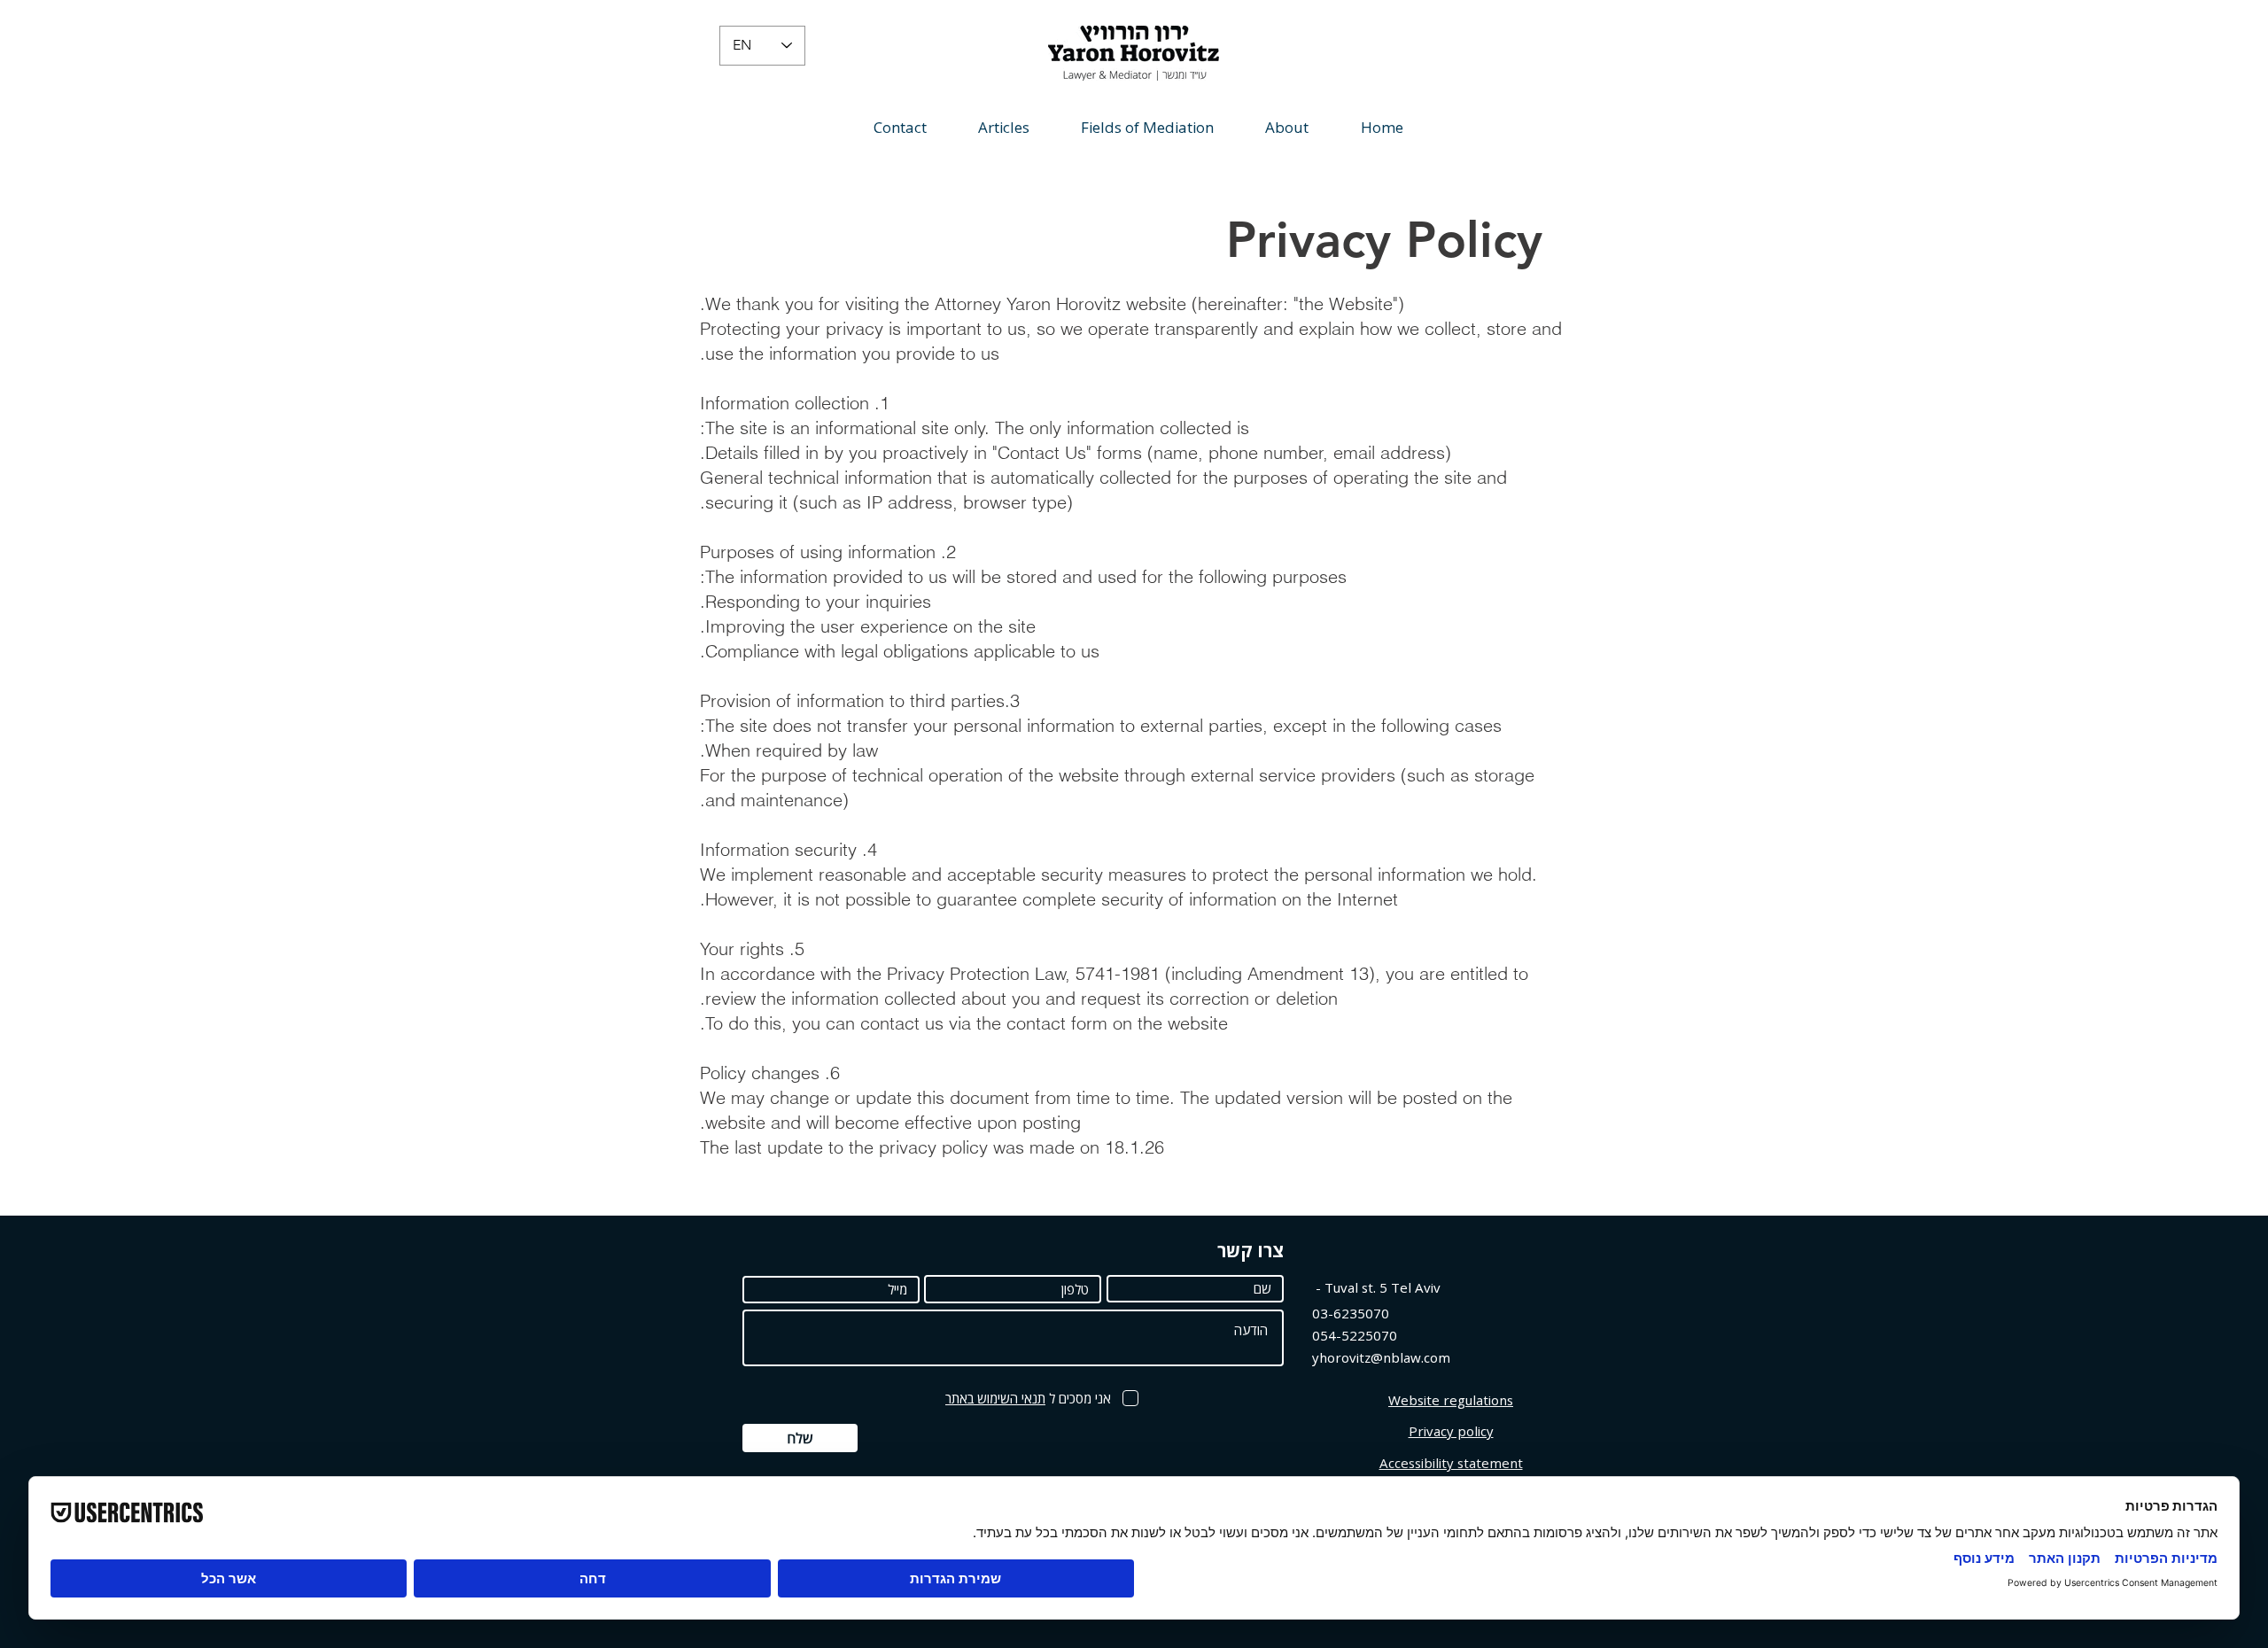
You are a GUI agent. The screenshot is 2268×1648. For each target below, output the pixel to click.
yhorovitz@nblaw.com (1381, 1357)
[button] (1004, 127)
